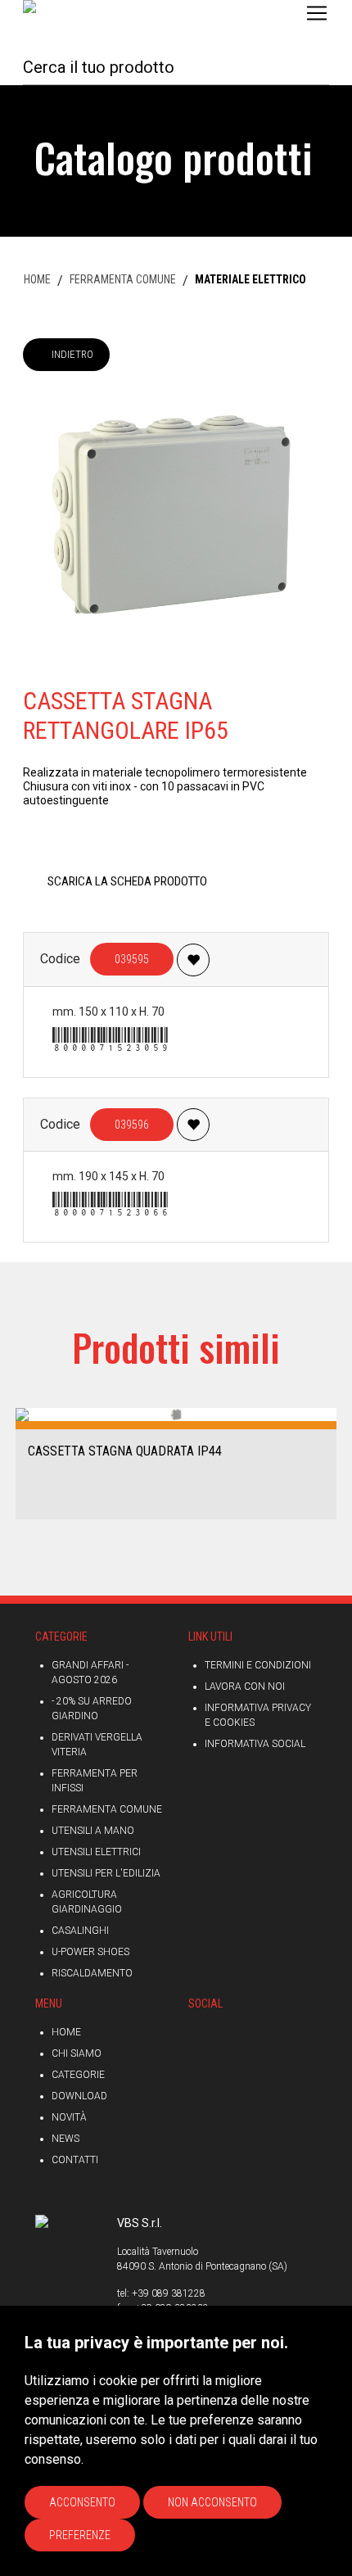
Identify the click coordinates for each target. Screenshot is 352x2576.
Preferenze (80, 2535)
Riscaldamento (92, 1973)
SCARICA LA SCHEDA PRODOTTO (127, 881)
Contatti (75, 2160)
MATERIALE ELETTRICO (250, 279)
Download (79, 2096)
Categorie (78, 2075)
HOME (37, 279)
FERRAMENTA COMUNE (123, 279)
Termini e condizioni (258, 1665)
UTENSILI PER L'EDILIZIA (106, 1873)
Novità (69, 2117)
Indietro (72, 354)
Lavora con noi (245, 1686)
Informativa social (255, 1744)
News (65, 2139)
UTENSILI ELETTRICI (96, 1852)
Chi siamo (77, 2053)
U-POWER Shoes (90, 1952)
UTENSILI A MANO (93, 1831)
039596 (132, 1125)
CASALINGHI (80, 1931)
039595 (132, 959)
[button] (18, 1462)
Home (66, 2032)
